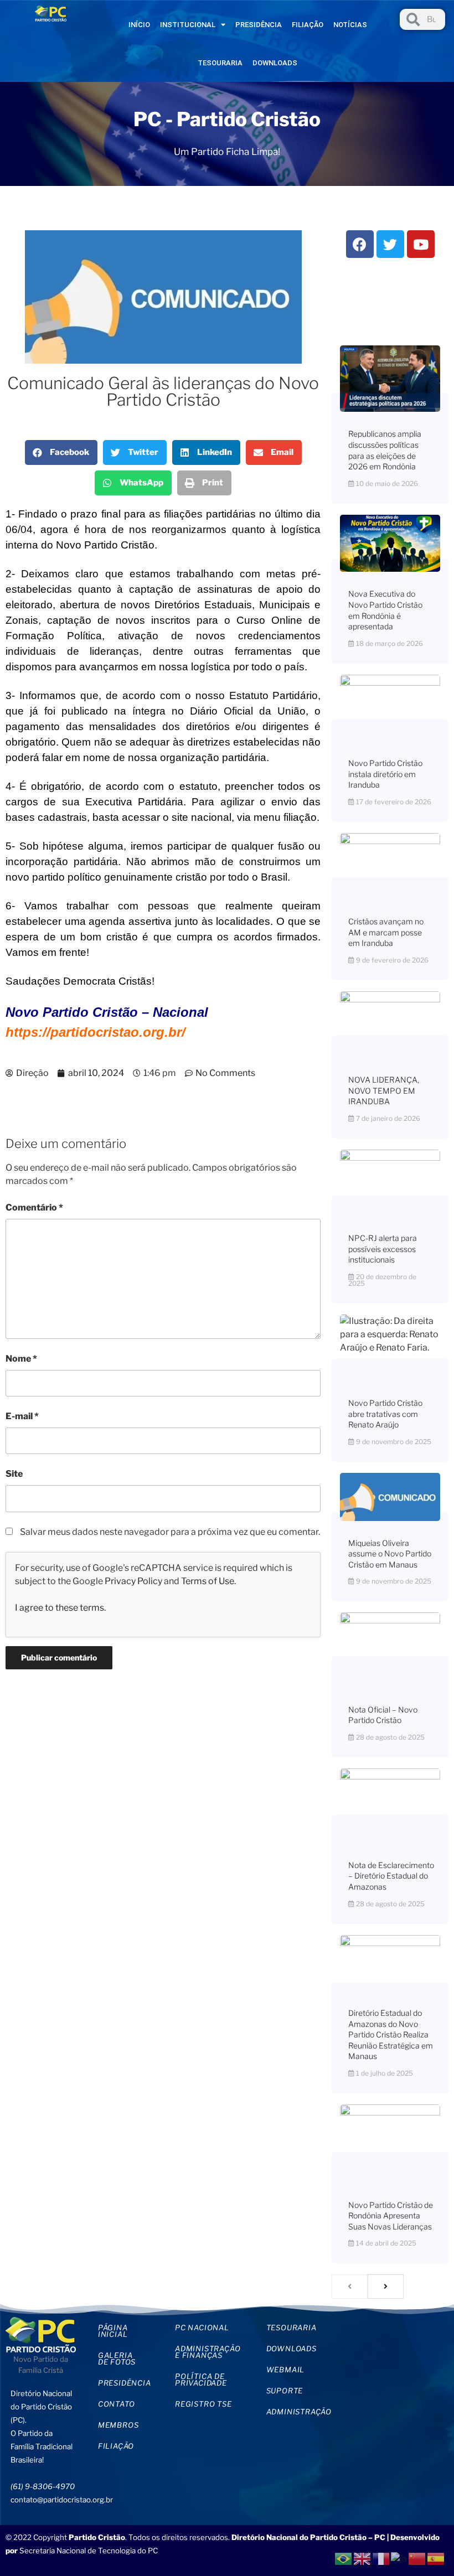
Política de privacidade (201, 2380)
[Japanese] (399, 2558)
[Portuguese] (344, 2558)
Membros (118, 2425)
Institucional (188, 25)
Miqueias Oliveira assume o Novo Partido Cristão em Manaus (390, 1554)
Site (14, 1474)
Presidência (259, 25)
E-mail (22, 1416)
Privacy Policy (133, 1581)
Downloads (275, 63)
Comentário (34, 1207)
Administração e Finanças (208, 2352)
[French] (381, 2558)
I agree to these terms (60, 1608)
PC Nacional (202, 2327)
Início (139, 25)
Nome (21, 1359)
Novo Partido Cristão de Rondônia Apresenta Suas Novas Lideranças (391, 2216)
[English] (363, 2558)
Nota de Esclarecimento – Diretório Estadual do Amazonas (391, 1876)
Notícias (350, 25)
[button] (61, 452)
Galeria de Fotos (117, 2358)
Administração (297, 2412)
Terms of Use (208, 1581)
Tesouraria (220, 63)
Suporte (285, 2391)
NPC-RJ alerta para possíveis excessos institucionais (383, 1249)
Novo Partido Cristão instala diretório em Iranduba (385, 774)
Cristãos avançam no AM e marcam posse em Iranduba (386, 932)
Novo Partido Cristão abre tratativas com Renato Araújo (385, 1414)
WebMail (286, 2370)
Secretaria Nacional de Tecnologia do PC (89, 2551)
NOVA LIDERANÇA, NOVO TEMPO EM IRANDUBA (384, 1090)
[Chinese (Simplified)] (417, 2558)
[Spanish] (436, 2558)
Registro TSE (203, 2404)
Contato (117, 2404)
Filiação (308, 25)
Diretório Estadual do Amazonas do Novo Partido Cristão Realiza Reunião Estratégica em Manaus (391, 2034)
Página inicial (113, 2331)
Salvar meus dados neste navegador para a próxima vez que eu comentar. (170, 1532)
